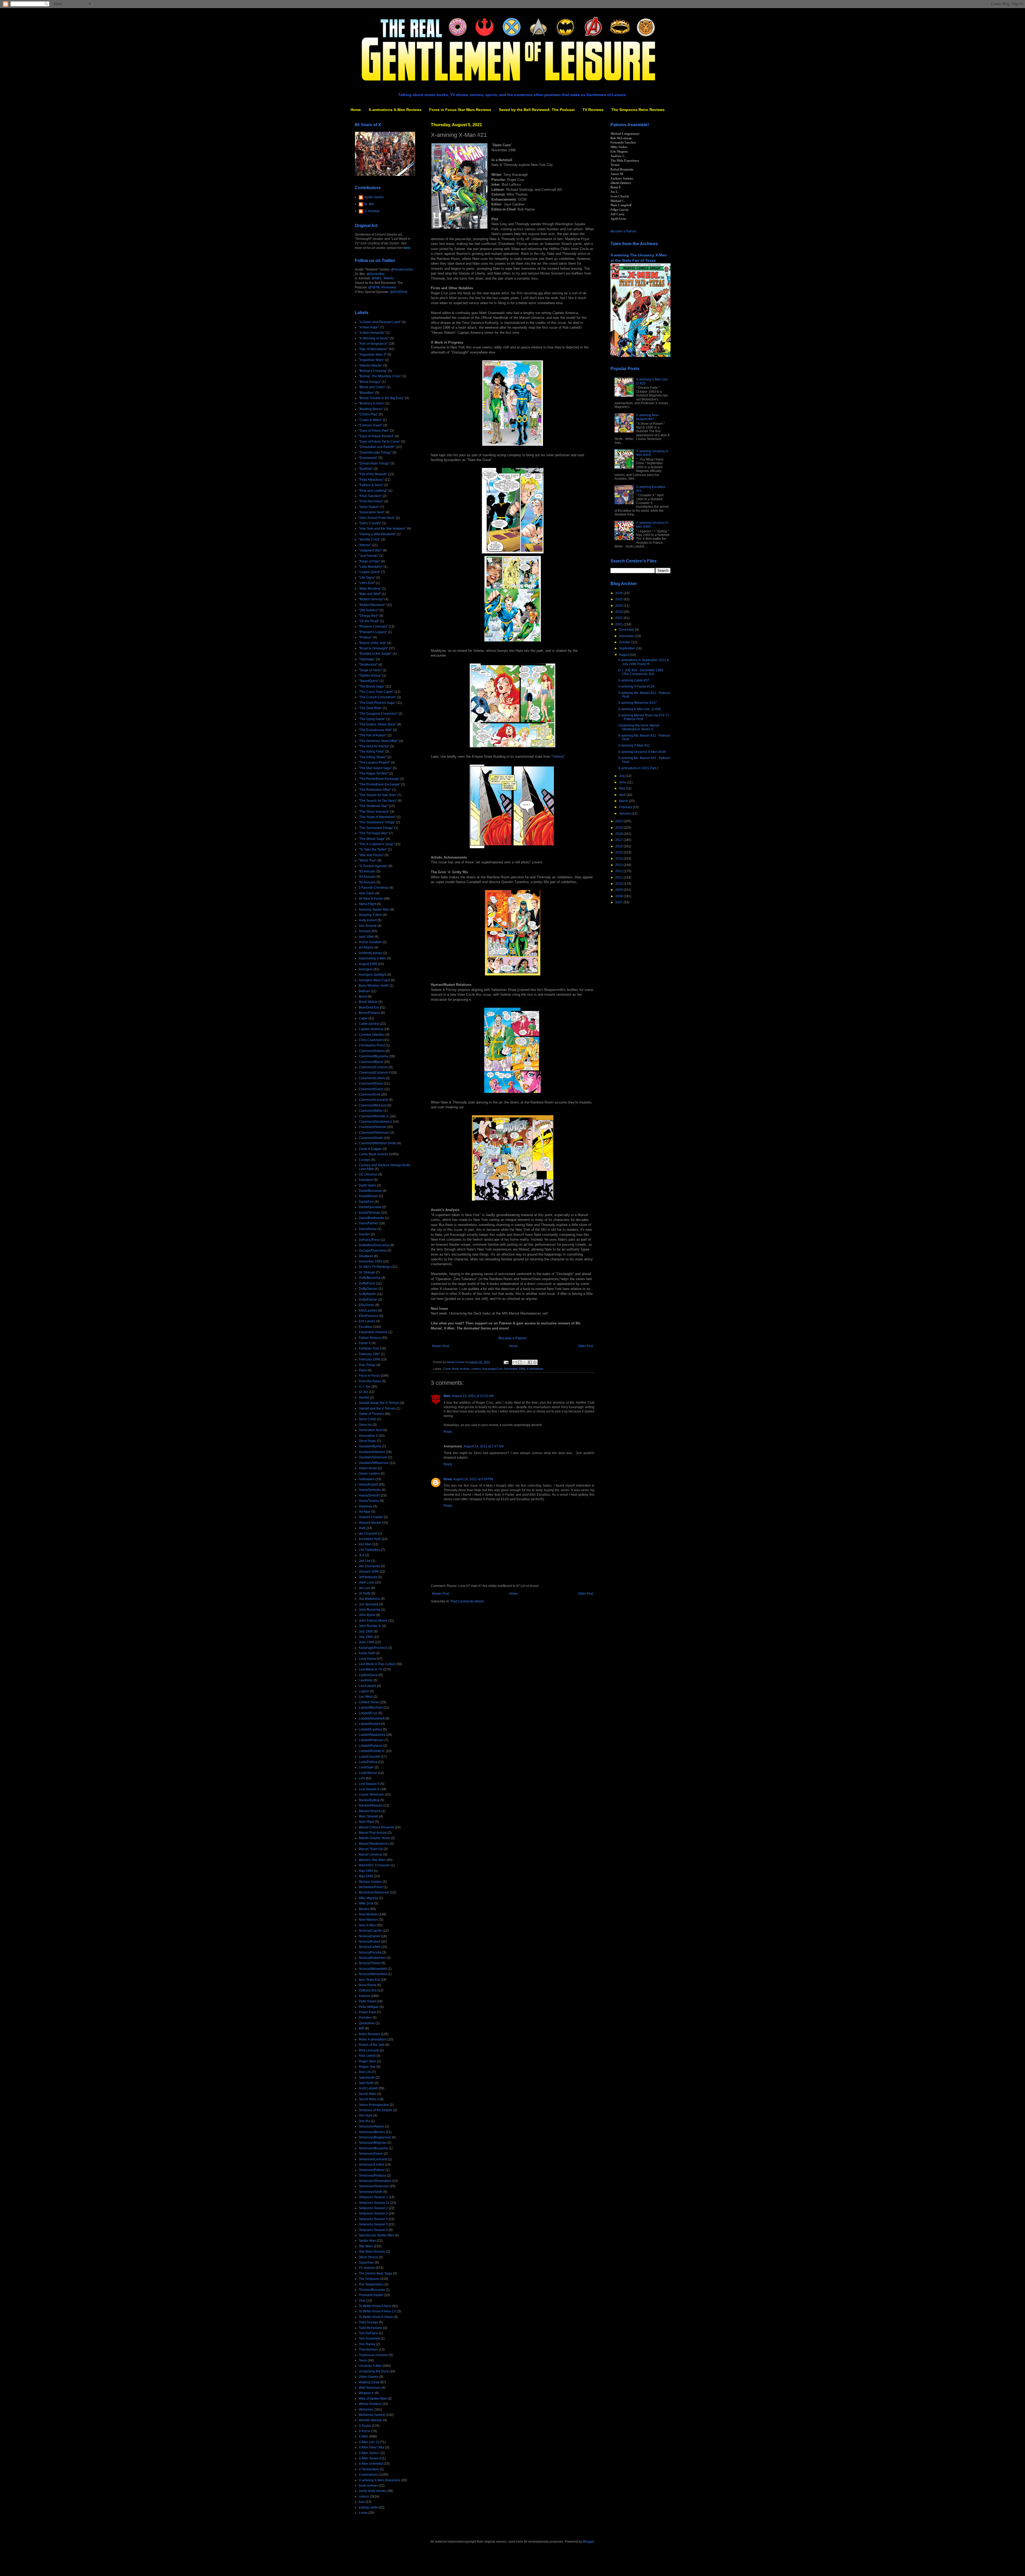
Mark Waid (366, 1822)
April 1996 (366, 937)
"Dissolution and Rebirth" (377, 447)
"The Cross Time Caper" (376, 692)
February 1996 (369, 1359)
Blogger (589, 2542)
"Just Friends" (369, 556)
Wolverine (366, 2410)
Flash (363, 1370)
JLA (362, 1555)
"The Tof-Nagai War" (373, 833)
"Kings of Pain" (369, 561)
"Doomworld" (368, 458)
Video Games (369, 2377)
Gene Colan (368, 1419)
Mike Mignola (368, 1898)
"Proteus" (365, 637)
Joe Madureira (369, 1599)
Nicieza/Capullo (370, 1931)
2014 (619, 859)
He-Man (365, 1512)
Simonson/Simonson (374, 2186)
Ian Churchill (368, 1534)
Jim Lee (364, 1588)
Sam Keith (366, 2083)
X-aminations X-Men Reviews (395, 110)
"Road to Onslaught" (373, 648)
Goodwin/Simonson (373, 1457)
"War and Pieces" (371, 855)
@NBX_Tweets (383, 278)
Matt (447, 1396)
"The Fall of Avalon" (373, 735)
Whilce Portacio (370, 2404)
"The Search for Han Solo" (378, 795)
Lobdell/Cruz (368, 1713)
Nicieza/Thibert (370, 1963)
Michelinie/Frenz (371, 1887)
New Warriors (369, 1920)
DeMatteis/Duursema (374, 1245)
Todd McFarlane (370, 2328)
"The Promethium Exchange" (380, 784)
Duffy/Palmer (368, 1300)
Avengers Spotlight (372, 975)
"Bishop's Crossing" (373, 371)
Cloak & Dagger (370, 1149)
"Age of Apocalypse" (373, 349)
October (625, 642)
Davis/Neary (368, 1229)
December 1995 (370, 1261)
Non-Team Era (369, 1980)
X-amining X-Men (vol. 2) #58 (639, 709)
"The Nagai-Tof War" (373, 773)
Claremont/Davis (371, 1083)
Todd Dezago (368, 2322)
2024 (619, 606)
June (623, 782)
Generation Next (371, 1430)
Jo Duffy (365, 1593)
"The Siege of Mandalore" (377, 817)
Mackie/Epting (369, 1800)
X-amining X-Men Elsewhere (380, 2480)
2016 (619, 846)
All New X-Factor (371, 899)
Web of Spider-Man (373, 2399)
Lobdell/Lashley (370, 1729)
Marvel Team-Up (371, 1849)
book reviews (368, 2486)
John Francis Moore (373, 1621)
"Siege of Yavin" (370, 670)
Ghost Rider (367, 1441)
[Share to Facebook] (530, 1362)
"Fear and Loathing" (373, 491)
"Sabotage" (367, 659)
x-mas (363, 2513)
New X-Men (367, 1925)
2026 (619, 593)
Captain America (371, 1029)
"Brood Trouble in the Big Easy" (381, 398)
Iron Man (365, 1544)
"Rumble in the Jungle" (375, 654)
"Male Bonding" (370, 589)
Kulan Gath (367, 1653)
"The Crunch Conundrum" (377, 697)
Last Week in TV (370, 1669)
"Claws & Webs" (370, 420)
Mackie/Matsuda (371, 1805)
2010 (619, 884)
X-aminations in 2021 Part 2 (638, 768)
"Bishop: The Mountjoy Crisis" (380, 376)
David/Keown (368, 1196)
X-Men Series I (369, 2453)
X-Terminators (369, 2469)
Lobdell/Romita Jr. (372, 1751)
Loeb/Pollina (368, 1762)
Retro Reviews (369, 2034)
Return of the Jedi (372, 2045)
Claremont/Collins (372, 1078)
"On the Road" (369, 621)
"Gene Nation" (369, 507)
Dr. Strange (367, 1272)
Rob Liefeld (367, 2056)
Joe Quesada (368, 1604)
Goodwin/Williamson (374, 1463)
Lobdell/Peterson (371, 1740)
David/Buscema (370, 1191)
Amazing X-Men (370, 915)
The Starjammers (371, 2284)
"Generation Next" (372, 512)
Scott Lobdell (368, 2088)
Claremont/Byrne (371, 1062)
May (622, 788)
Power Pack (367, 2012)
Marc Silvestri (368, 1816)
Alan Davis (367, 893)
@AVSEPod (399, 292)
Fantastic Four (369, 1348)
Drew (448, 1479)
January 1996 (369, 1571)
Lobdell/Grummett (372, 1718)
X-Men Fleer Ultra (372, 2447)
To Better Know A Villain (376, 2317)
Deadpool (366, 1256)
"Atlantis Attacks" (371, 366)
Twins (363, 2360)
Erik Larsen (367, 1321)
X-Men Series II (370, 2458)
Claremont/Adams (372, 1051)
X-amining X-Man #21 (634, 745)
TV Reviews (593, 110)
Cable (363, 1018)
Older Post (586, 1346)
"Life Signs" (367, 578)
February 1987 (369, 1354)
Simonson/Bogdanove (375, 2137)
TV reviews (367, 2268)
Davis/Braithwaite (371, 1218)
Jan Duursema (369, 1566)
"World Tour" (368, 860)
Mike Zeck (366, 1903)
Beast (363, 997)
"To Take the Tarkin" (373, 850)
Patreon (364, 1996)
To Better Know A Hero (375, 2306)
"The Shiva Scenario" (374, 812)
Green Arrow (368, 1468)
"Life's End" (367, 583)
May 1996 (366, 1876)
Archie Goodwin (370, 942)
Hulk (362, 1528)
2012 (619, 871)
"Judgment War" (370, 550)
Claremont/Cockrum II (374, 1073)
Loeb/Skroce (368, 1773)
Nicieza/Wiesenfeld (373, 1974)
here (407, 248)
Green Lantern (369, 1474)
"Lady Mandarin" (371, 567)
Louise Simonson (371, 1795)
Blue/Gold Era (369, 1007)
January (625, 813)
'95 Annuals (367, 882)
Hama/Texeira (369, 1501)
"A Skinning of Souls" (374, 338)
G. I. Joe (365, 1387)
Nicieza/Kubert (369, 1942)
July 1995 (366, 1632)
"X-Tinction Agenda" (373, 866)
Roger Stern (368, 2061)
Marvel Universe (371, 1855)
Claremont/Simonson (374, 1133)
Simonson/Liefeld (371, 2165)
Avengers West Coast (374, 980)
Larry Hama (367, 1659)
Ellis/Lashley (368, 1311)
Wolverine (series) (372, 2415)
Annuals (365, 931)
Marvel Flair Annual (373, 1833)
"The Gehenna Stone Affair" (379, 741)
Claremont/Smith (371, 1138)
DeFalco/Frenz (369, 1240)
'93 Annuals (367, 871)
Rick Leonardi (369, 2050)
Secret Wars (368, 2094)
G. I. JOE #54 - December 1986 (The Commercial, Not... (641, 672)
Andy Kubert (368, 920)
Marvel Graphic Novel (374, 1838)
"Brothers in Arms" (372, 403)
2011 (619, 878)
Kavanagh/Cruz (492, 1369)
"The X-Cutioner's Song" (376, 844)
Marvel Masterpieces (374, 1844)
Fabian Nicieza (370, 1338)
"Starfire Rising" (370, 676)
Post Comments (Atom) (467, 1601)
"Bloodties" (367, 393)
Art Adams (366, 947)
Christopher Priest (372, 1045)
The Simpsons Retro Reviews (638, 110)
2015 (619, 852)
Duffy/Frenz (367, 1283)
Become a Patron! (513, 1338)
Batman (364, 991)
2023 (619, 612)
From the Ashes (370, 1381)
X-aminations (535, 1369)
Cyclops (365, 1160)
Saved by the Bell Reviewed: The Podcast (537, 110)
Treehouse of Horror (373, 2355)
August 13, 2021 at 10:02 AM (473, 1396)
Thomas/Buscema (372, 2290)
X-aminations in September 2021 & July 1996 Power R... (644, 662)
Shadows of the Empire (376, 2110)
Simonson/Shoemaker (375, 2181)
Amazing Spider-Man (374, 910)
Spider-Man (367, 2241)
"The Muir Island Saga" (375, 768)
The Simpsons (369, 2279)
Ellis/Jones (367, 1305)
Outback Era (368, 1990)
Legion (364, 1691)
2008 (619, 896)
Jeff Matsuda (368, 1577)
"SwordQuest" (369, 681)
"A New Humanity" (372, 333)
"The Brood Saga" (372, 686)
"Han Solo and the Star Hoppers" (383, 529)
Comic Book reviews (456, 1369)
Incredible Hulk (370, 1539)
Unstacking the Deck (374, 2371)
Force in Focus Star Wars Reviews (460, 110)
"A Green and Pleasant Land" (380, 322)
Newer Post (441, 1346)
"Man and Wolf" (370, 594)
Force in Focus (369, 1376)
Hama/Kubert (368, 1485)
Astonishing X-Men (372, 958)
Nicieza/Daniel (369, 1936)
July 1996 (366, 1637)
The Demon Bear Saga (375, 2273)
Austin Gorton (374, 197)
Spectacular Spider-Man (376, 2235)
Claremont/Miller (371, 1111)
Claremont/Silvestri (372, 1127)
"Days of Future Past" (374, 431)
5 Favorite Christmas (374, 888)
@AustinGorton (402, 269)
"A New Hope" (369, 327)
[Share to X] (525, 1362)
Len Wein (366, 1697)
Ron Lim (365, 2072)
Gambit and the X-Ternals (377, 1408)
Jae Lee (365, 1561)
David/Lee (366, 1202)
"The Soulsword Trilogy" (376, 828)
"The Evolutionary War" (375, 730)
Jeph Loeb (366, 1582)
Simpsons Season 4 (373, 2219)
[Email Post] (506, 1362)
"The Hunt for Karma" (374, 746)
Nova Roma (367, 1985)
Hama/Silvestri (369, 1495)
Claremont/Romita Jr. (374, 1116)
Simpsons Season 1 (373, 2197)
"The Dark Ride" (370, 708)
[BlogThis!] (520, 1362)
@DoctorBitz (376, 274)
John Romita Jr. (370, 1626)
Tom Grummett (369, 2339)
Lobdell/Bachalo (371, 1708)
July (622, 776)
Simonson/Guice (371, 2154)
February (626, 807)
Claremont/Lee (370, 1094)
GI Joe (363, 1392)
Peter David (367, 2001)
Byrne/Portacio (369, 1013)
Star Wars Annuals (372, 2252)
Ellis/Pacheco (369, 1316)
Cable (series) (369, 1024)
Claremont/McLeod (373, 1105)
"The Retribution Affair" (375, 790)
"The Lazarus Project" (374, 763)
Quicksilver (367, 2023)
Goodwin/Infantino (372, 1452)
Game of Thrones (371, 1414)
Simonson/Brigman (373, 2143)
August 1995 (368, 964)
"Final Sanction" (370, 496)
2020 (619, 821)
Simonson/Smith (371, 2192)
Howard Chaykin (371, 1517)
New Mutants (368, 1914)
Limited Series (369, 1702)
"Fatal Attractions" (371, 480)
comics (476, 1369)
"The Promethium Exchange (379, 779)
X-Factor (365, 2426)
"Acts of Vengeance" (373, 344)
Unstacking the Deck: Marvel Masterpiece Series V (639, 727)
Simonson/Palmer (372, 2170)
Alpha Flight (367, 904)
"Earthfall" (366, 469)
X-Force (364, 2431)
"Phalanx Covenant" (373, 626)
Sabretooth (367, 2078)
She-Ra (364, 2121)
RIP (361, 2029)
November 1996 (515, 1369)
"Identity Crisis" (370, 539)
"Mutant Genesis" (371, 599)
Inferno (558, 757)
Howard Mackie (370, 1523)
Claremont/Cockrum (373, 1067)
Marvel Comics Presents (376, 1827)
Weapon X (366, 2393)
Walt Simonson (370, 2388)
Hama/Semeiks (370, 1490)
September (627, 648)
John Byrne (367, 1615)
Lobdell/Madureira (372, 1735)
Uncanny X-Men (370, 2366)
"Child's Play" (368, 414)
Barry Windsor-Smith (374, 986)
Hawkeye (366, 1506)
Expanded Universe (373, 1332)
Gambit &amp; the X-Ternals (379, 1403)
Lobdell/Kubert (369, 1724)
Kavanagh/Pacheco (373, 1648)
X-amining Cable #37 (634, 680)
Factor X (365, 1343)
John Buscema (370, 1610)
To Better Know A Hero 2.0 (378, 2311)
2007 (619, 902)
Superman (366, 2263)
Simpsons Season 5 (373, 2224)
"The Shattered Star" (373, 806)
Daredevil (366, 1180)
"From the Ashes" (371, 501)
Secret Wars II (369, 2099)
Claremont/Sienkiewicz (375, 1122)
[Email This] (515, 1362)
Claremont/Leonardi (373, 1100)
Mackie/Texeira (370, 1811)
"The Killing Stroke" (373, 757)
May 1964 (366, 1871)
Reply (448, 1432)
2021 (619, 624)
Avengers (366, 969)
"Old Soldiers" (369, 610)
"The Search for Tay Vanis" (378, 801)
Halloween (367, 1479)
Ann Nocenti (368, 926)
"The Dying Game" (372, 719)
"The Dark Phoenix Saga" (377, 703)
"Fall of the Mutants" (373, 474)
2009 (619, 890)
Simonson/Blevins (372, 2132)
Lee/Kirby (366, 1680)
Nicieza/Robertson (372, 1958)
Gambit (364, 1398)
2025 (619, 599)
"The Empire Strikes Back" (378, 724)
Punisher (365, 2018)
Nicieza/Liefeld (370, 1947)
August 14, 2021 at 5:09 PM (473, 1479)
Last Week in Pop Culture (377, 1664)
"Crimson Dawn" (371, 425)
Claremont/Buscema (374, 1056)
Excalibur (366, 1327)
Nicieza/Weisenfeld (373, 1969)
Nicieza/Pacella (370, 1952)
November (627, 636)
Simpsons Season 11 (374, 2203)
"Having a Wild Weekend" (377, 534)
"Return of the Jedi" (373, 643)
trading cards (368, 2507)
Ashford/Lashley (370, 953)
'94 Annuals (367, 877)
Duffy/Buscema (370, 1278)
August (624, 655)
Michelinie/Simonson (374, 1892)
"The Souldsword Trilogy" (377, 822)
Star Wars (366, 2246)
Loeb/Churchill (369, 1757)
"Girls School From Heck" (377, 518)
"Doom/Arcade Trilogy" (375, 453)
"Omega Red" (369, 616)
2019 (619, 828)
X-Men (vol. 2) (369, 2442)
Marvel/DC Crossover (374, 1865)
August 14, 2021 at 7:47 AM (484, 1446)
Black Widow (368, 1002)
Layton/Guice (368, 1675)
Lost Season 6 (369, 1789)
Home (356, 110)
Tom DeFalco (368, 2333)
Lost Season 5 (369, 1784)
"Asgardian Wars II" (373, 355)
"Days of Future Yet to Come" (380, 442)
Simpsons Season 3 (373, 2213)
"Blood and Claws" (372, 387)
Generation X (368, 1436)
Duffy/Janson (368, 1289)
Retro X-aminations (373, 2039)
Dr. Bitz (369, 204)
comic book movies (373, 2491)
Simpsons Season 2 (373, 2208)
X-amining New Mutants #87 (647, 417)
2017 (619, 840)
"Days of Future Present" (376, 436)
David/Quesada (370, 1207)
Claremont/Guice (371, 1089)
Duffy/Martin (367, 1294)
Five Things (367, 1365)
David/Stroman (370, 1213)
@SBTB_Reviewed (382, 287)
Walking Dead (369, 2382)
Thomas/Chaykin (371, 2295)
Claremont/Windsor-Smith (377, 1143)
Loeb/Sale (366, 1767)
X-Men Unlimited (371, 2464)
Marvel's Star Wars (372, 1860)
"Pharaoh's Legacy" (373, 632)
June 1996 (366, 1642)
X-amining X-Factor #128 (636, 686)
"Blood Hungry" (370, 382)
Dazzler (364, 1234)
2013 (619, 865)
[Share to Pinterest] (535, 1362)
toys (362, 2502)
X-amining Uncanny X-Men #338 (642, 752)
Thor (362, 2301)
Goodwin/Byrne (370, 1446)
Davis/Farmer (368, 1223)
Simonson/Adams (372, 2126)
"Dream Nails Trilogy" (374, 463)
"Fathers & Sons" (371, 485)
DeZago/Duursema (373, 1251)
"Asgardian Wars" (371, 360)
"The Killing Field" (372, 752)
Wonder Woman (370, 2420)
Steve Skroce (368, 2257)
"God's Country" (370, 523)
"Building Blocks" (371, 409)
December (627, 630)
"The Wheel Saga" (372, 839)
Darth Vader (367, 1185)
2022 (619, 618)
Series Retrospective (374, 2105)
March (624, 801)
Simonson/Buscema (373, 2148)
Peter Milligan (369, 2007)
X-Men (364, 2436)
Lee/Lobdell (367, 1686)
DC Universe (368, 1174)
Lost (362, 1778)
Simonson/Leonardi (373, 2159)
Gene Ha (365, 1425)
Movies (364, 1909)
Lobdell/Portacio (371, 1746)
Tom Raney (367, 2344)
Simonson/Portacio (372, 2176)
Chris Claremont (371, 1040)
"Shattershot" (368, 665)
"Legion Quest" (370, 572)
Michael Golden (370, 1882)
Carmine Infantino (372, 1035)
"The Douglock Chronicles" (378, 714)
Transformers (368, 2349)
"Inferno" (365, 545)
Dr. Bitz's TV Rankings (375, 1267)
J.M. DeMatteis (369, 1550)
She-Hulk (366, 2115)
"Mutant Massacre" (372, 605)
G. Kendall (372, 211)
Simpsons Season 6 (373, 2230)
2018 (619, 834)
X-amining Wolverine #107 (638, 703)
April (623, 795)
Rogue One (367, 2067)
